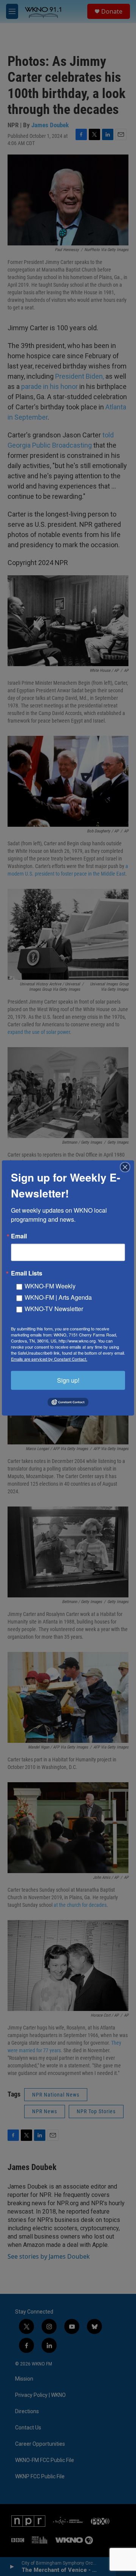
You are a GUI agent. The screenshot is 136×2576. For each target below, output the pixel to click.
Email (19, 1236)
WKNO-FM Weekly (50, 1286)
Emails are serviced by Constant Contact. (49, 1359)
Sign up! (68, 1380)
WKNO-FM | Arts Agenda (58, 1297)
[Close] (127, 1167)
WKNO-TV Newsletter (54, 1309)
